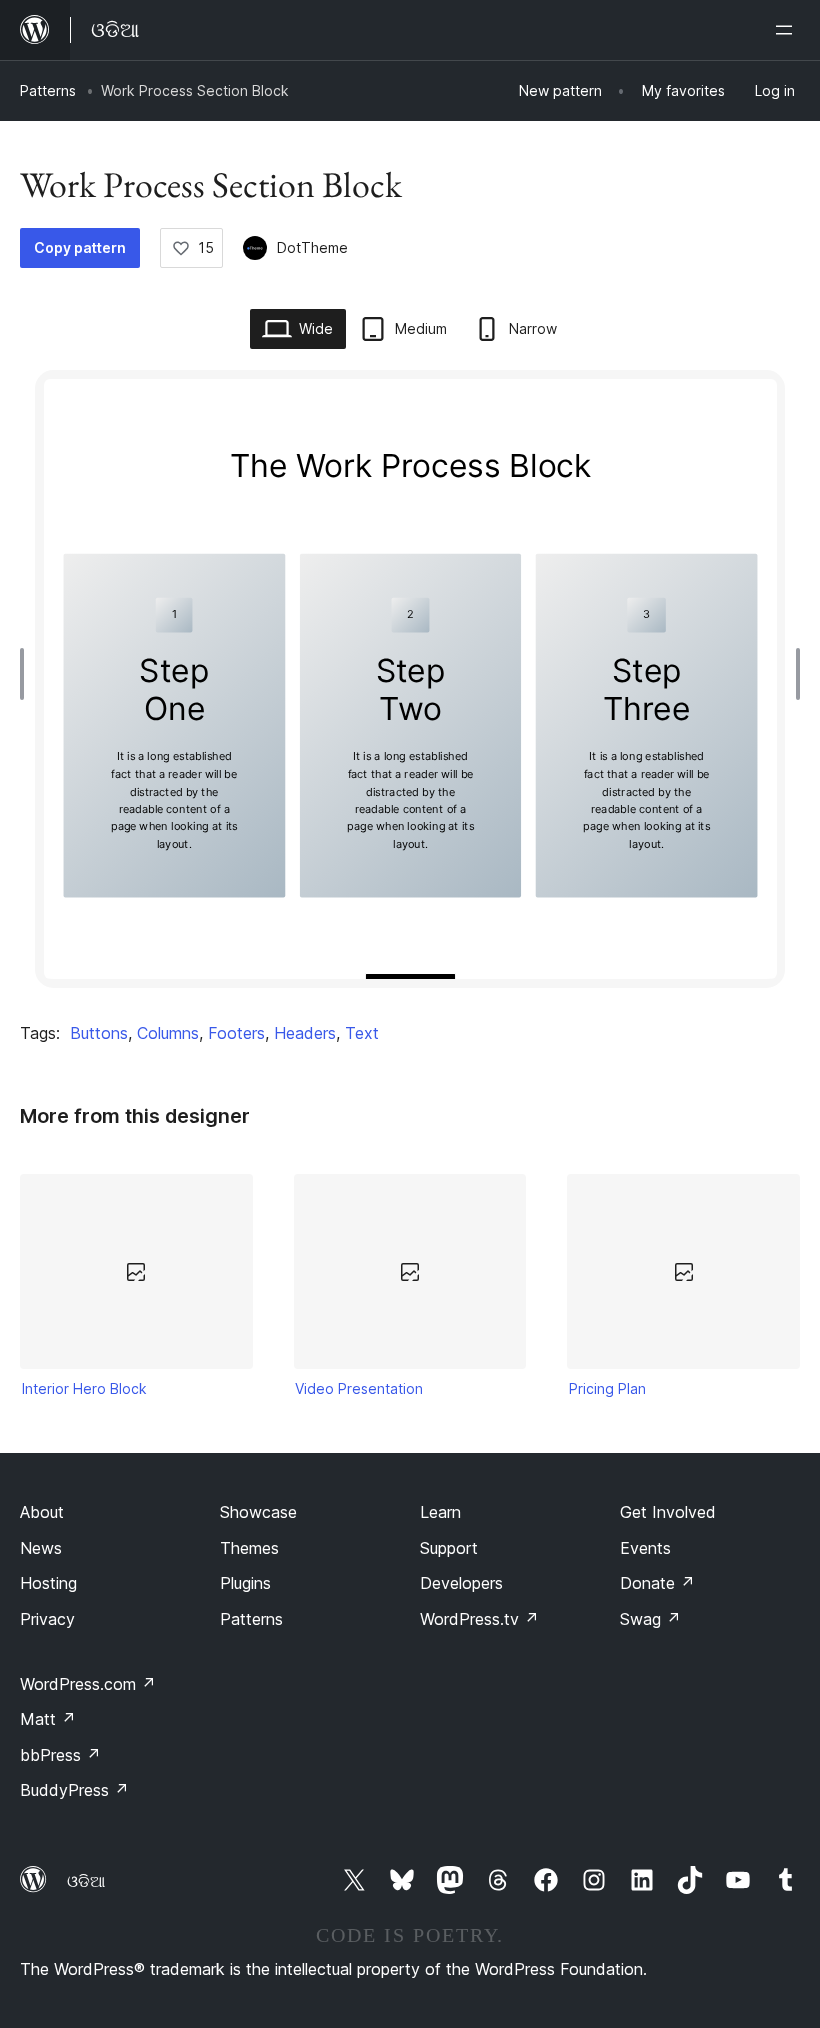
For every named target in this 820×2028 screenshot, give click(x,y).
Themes (249, 1548)
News (41, 1548)
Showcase (258, 1512)
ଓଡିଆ (86, 1881)
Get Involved (668, 1512)
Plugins (245, 1583)
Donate (657, 1583)
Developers (461, 1583)
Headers (305, 1033)
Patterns (48, 90)
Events (645, 1548)
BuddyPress (74, 1790)
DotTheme (312, 247)
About (42, 1512)
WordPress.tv (479, 1619)
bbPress (60, 1755)
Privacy (47, 1619)
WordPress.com (88, 1684)
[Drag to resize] (27, 674)
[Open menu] (788, 30)
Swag (650, 1619)
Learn (440, 1512)
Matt (48, 1719)
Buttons (99, 1033)
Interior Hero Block (84, 1388)
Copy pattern (80, 247)
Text (362, 1033)
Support (449, 1548)
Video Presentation (359, 1388)
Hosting (48, 1583)
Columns (168, 1033)
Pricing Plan (607, 1388)
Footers (236, 1033)
